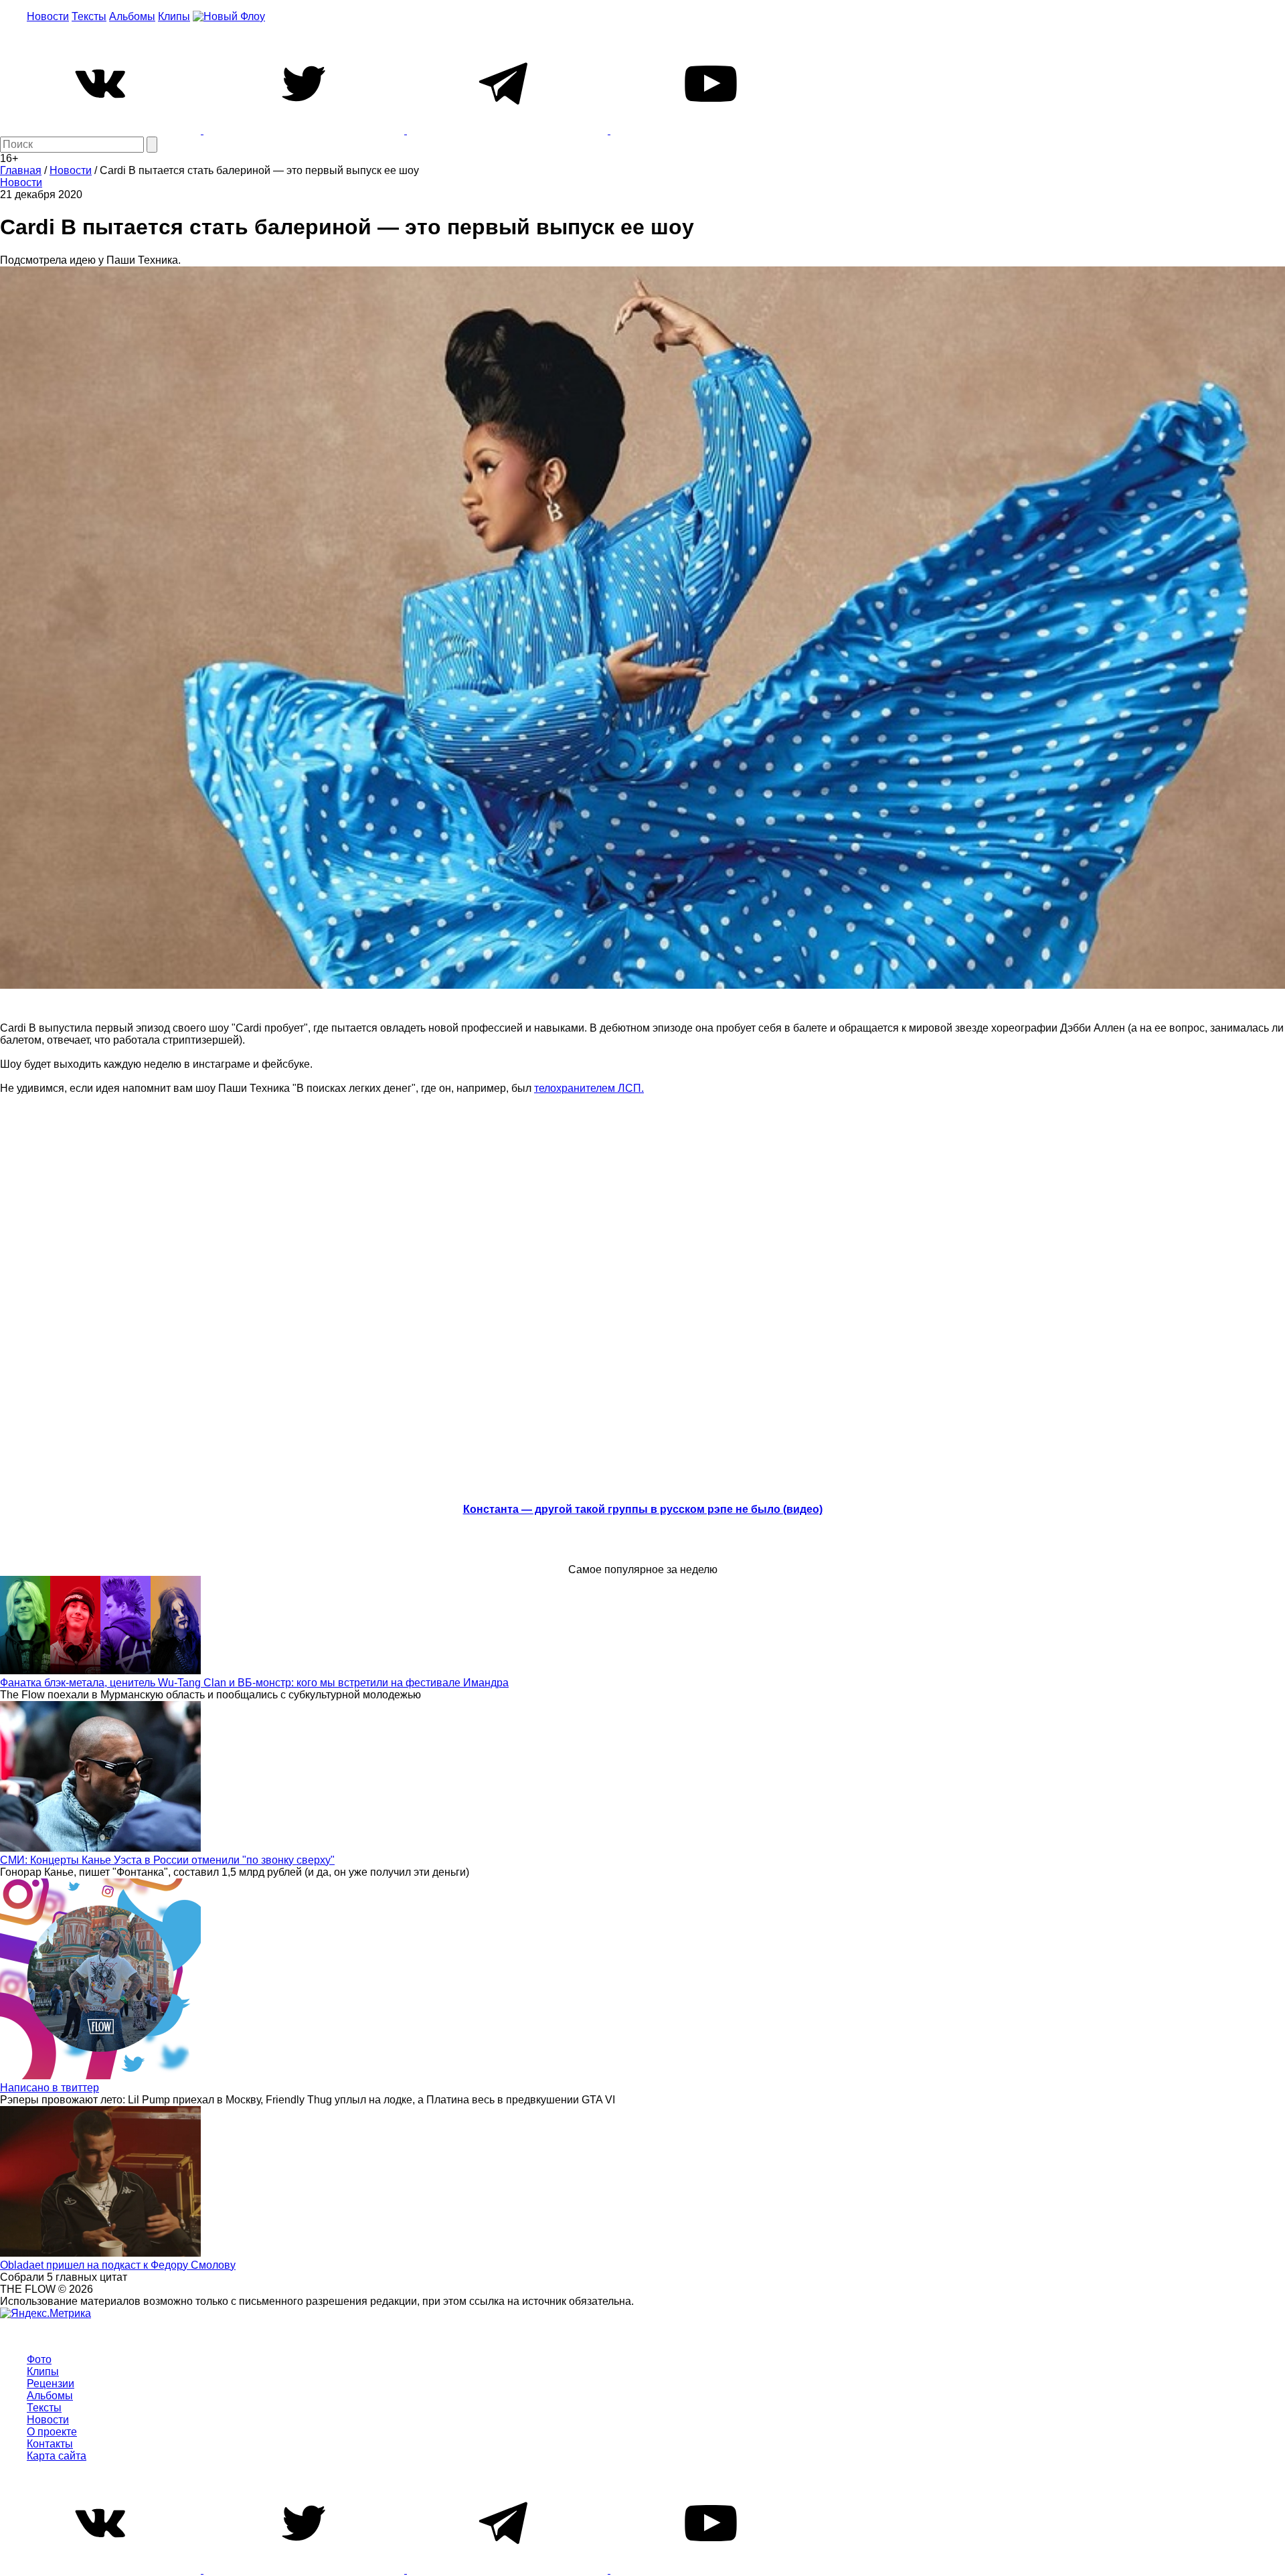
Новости (48, 16)
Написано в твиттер (50, 2088)
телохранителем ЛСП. (589, 1088)
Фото (39, 2359)
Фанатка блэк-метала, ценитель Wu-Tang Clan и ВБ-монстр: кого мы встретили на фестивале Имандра (254, 1683)
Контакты (50, 2444)
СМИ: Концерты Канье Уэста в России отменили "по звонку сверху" (167, 1860)
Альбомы (132, 16)
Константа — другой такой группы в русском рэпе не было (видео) (643, 1509)
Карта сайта (57, 2456)
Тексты (89, 16)
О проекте (52, 2432)
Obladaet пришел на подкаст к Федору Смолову (118, 2265)
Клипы (174, 16)
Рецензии (51, 2384)
